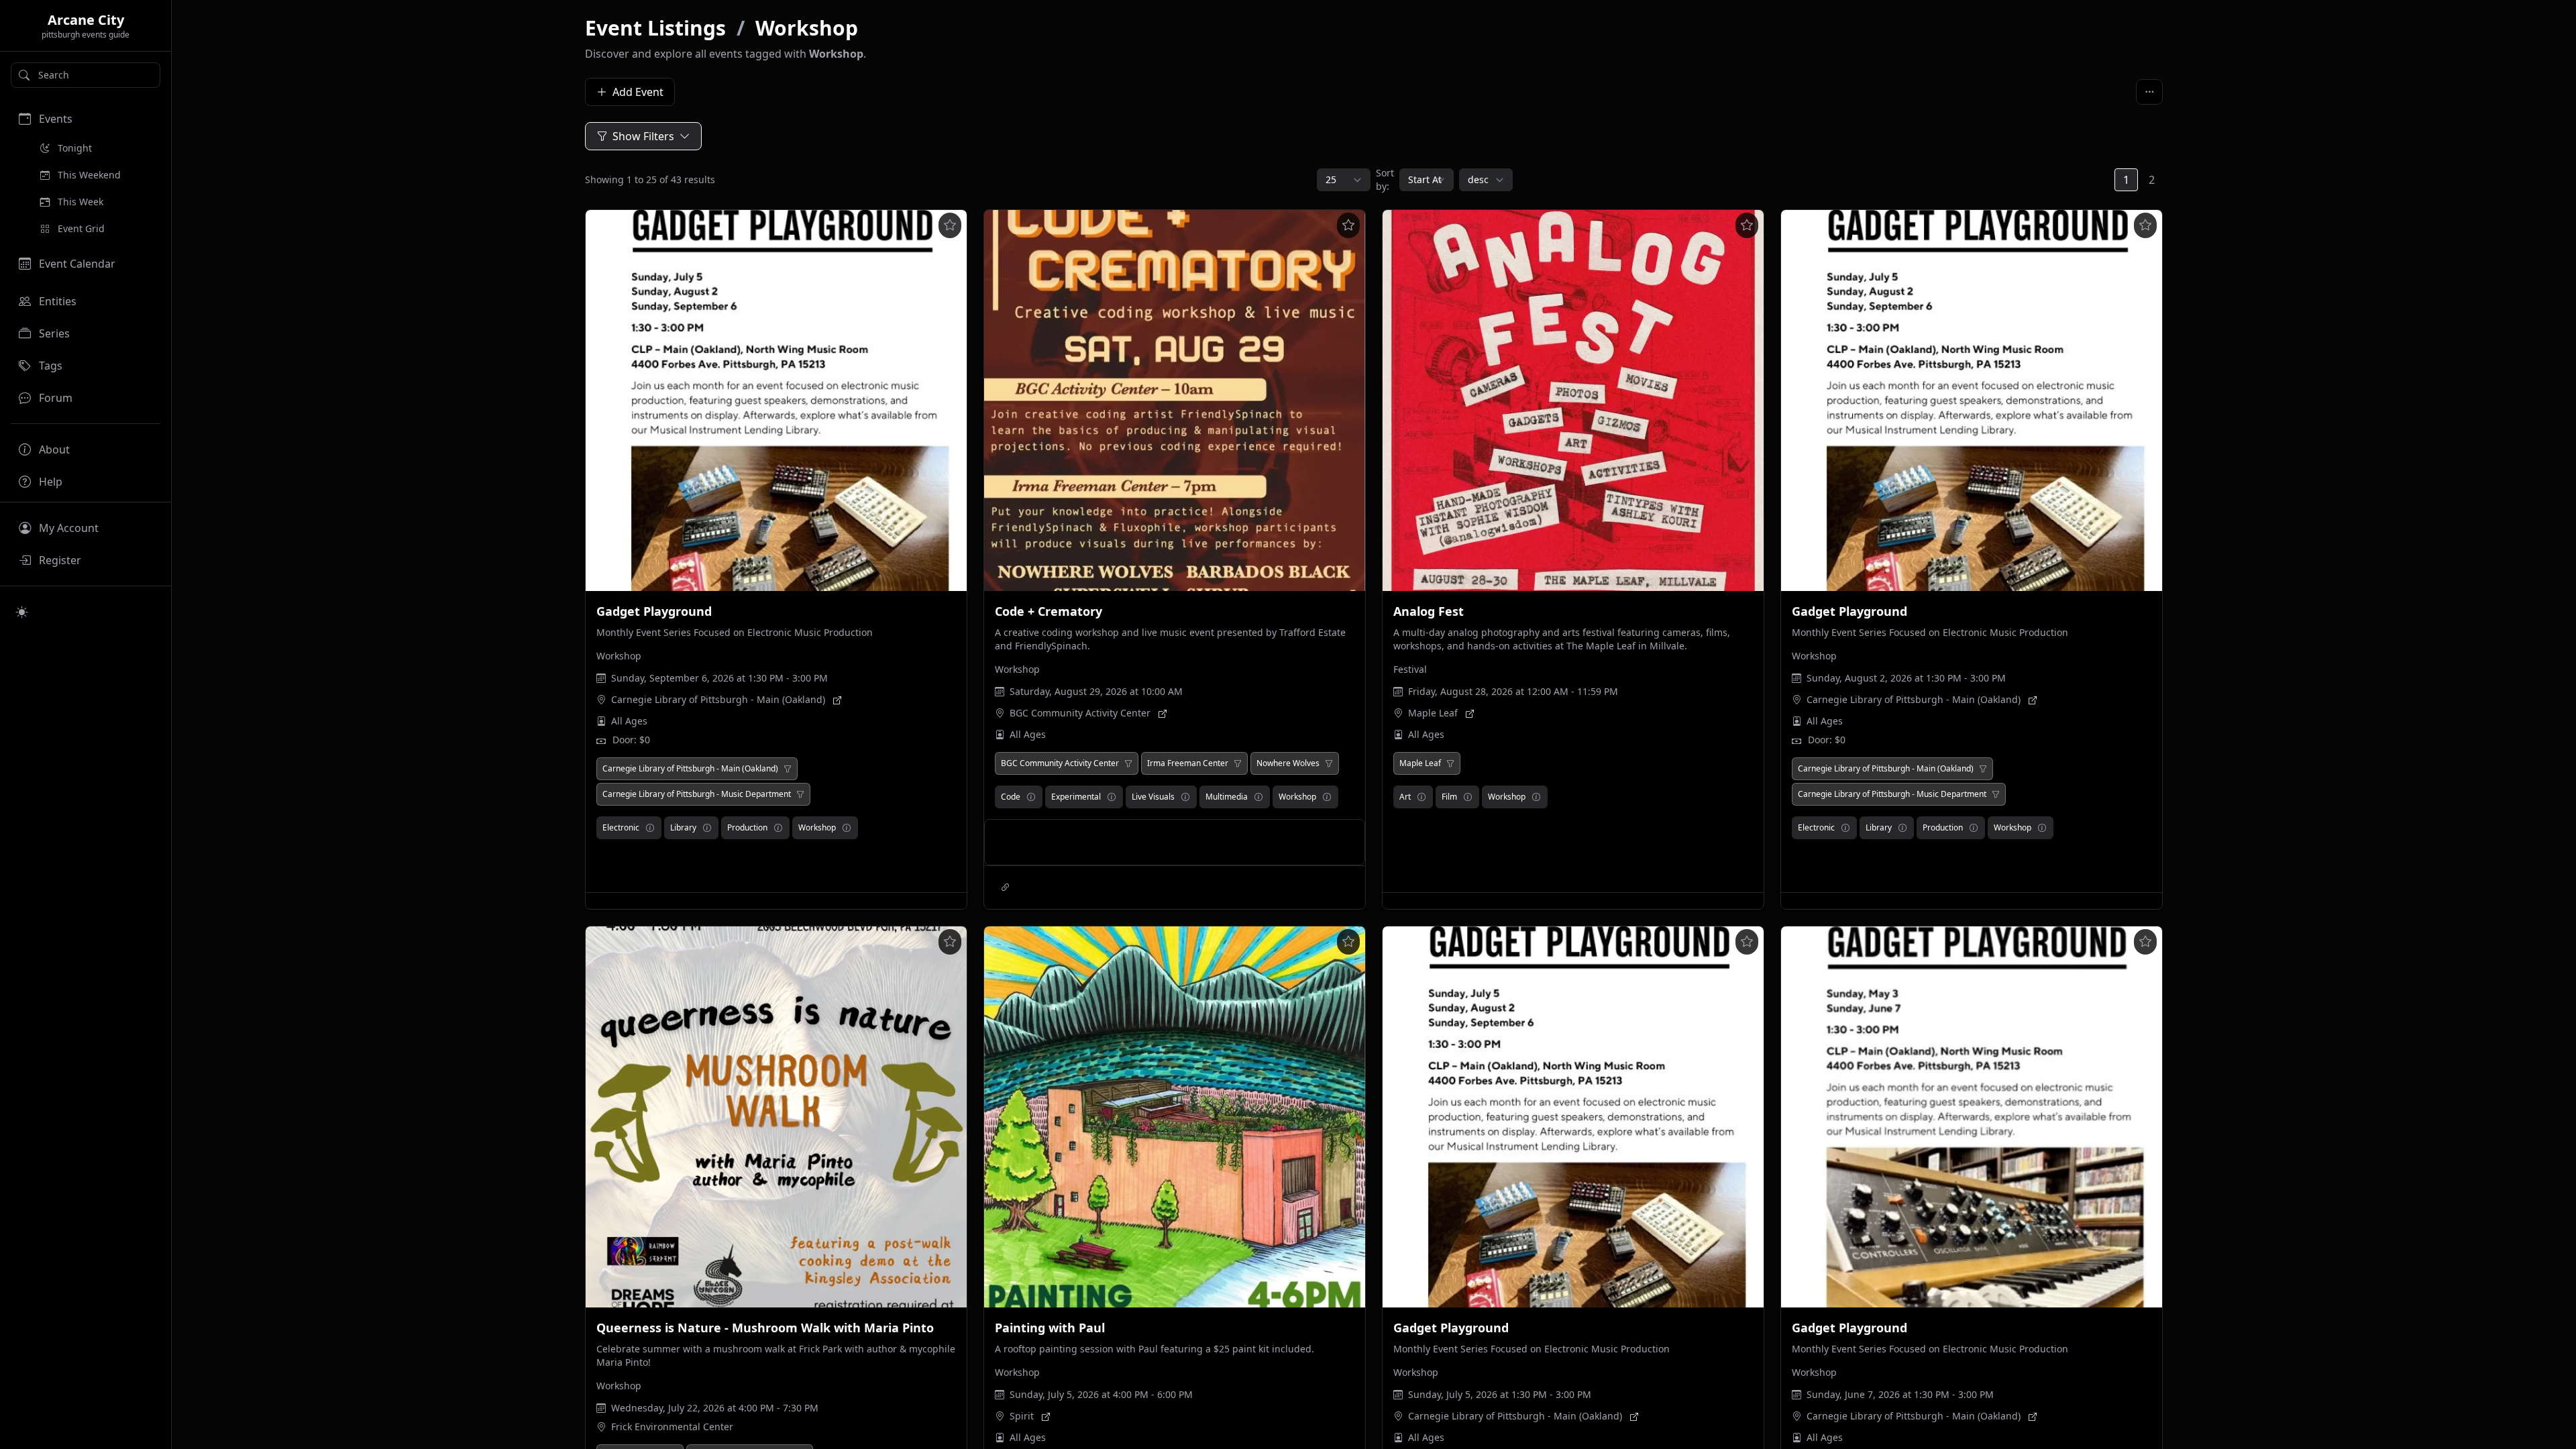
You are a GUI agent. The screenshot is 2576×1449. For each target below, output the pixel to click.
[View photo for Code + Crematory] (1175, 400)
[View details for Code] (1031, 797)
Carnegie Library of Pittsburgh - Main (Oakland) (718, 699)
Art (1405, 797)
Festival (1410, 669)
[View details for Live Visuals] (1185, 797)
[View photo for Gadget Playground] (776, 400)
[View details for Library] (707, 828)
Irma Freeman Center (1188, 763)
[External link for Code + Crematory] (1006, 888)
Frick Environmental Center (672, 1427)
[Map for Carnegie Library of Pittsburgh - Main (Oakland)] (837, 700)
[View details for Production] (778, 828)
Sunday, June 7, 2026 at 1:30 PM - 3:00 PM (1900, 1394)
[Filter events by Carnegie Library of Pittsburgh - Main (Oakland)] (788, 769)
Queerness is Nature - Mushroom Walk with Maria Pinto (765, 1328)
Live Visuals (1153, 797)
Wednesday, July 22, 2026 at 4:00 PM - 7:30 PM (715, 1408)
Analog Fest (1429, 611)
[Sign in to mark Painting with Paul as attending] (1348, 942)
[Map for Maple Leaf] (1470, 713)
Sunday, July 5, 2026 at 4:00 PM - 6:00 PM (1101, 1394)
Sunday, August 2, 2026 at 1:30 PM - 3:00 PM (1906, 678)
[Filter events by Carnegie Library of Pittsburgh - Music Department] (800, 794)
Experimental (1076, 797)
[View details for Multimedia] (1258, 797)
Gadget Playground (654, 611)
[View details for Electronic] (650, 828)
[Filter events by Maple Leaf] (1450, 763)
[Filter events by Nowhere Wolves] (1329, 763)
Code (1011, 797)
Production (747, 827)
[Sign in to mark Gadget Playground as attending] (950, 225)
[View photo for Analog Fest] (1573, 400)
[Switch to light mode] (22, 612)
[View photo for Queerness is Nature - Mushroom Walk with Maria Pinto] (776, 1117)
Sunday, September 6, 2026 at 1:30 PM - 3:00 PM (719, 678)
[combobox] (86, 75)
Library (683, 827)
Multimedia (1227, 797)
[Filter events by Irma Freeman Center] (1238, 763)
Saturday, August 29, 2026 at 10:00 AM (1096, 691)
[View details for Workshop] (847, 828)
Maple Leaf (1433, 713)
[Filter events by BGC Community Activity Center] (1128, 763)
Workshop (807, 28)
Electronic (621, 827)
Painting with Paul (1050, 1328)
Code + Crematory (1049, 611)
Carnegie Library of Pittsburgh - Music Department (697, 794)
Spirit (1022, 1416)
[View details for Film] (1468, 797)
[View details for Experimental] (1112, 797)
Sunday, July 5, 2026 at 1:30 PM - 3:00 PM (1500, 1394)
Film (1449, 797)
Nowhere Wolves (1288, 763)
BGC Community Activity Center (1080, 713)
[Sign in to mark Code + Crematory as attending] (1348, 225)
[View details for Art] (1421, 797)
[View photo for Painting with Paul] (1175, 1117)
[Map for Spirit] (1046, 1416)
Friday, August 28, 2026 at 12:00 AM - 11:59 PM (1513, 691)
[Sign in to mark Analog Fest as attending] (1747, 225)
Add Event (638, 92)
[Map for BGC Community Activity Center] (1163, 713)
